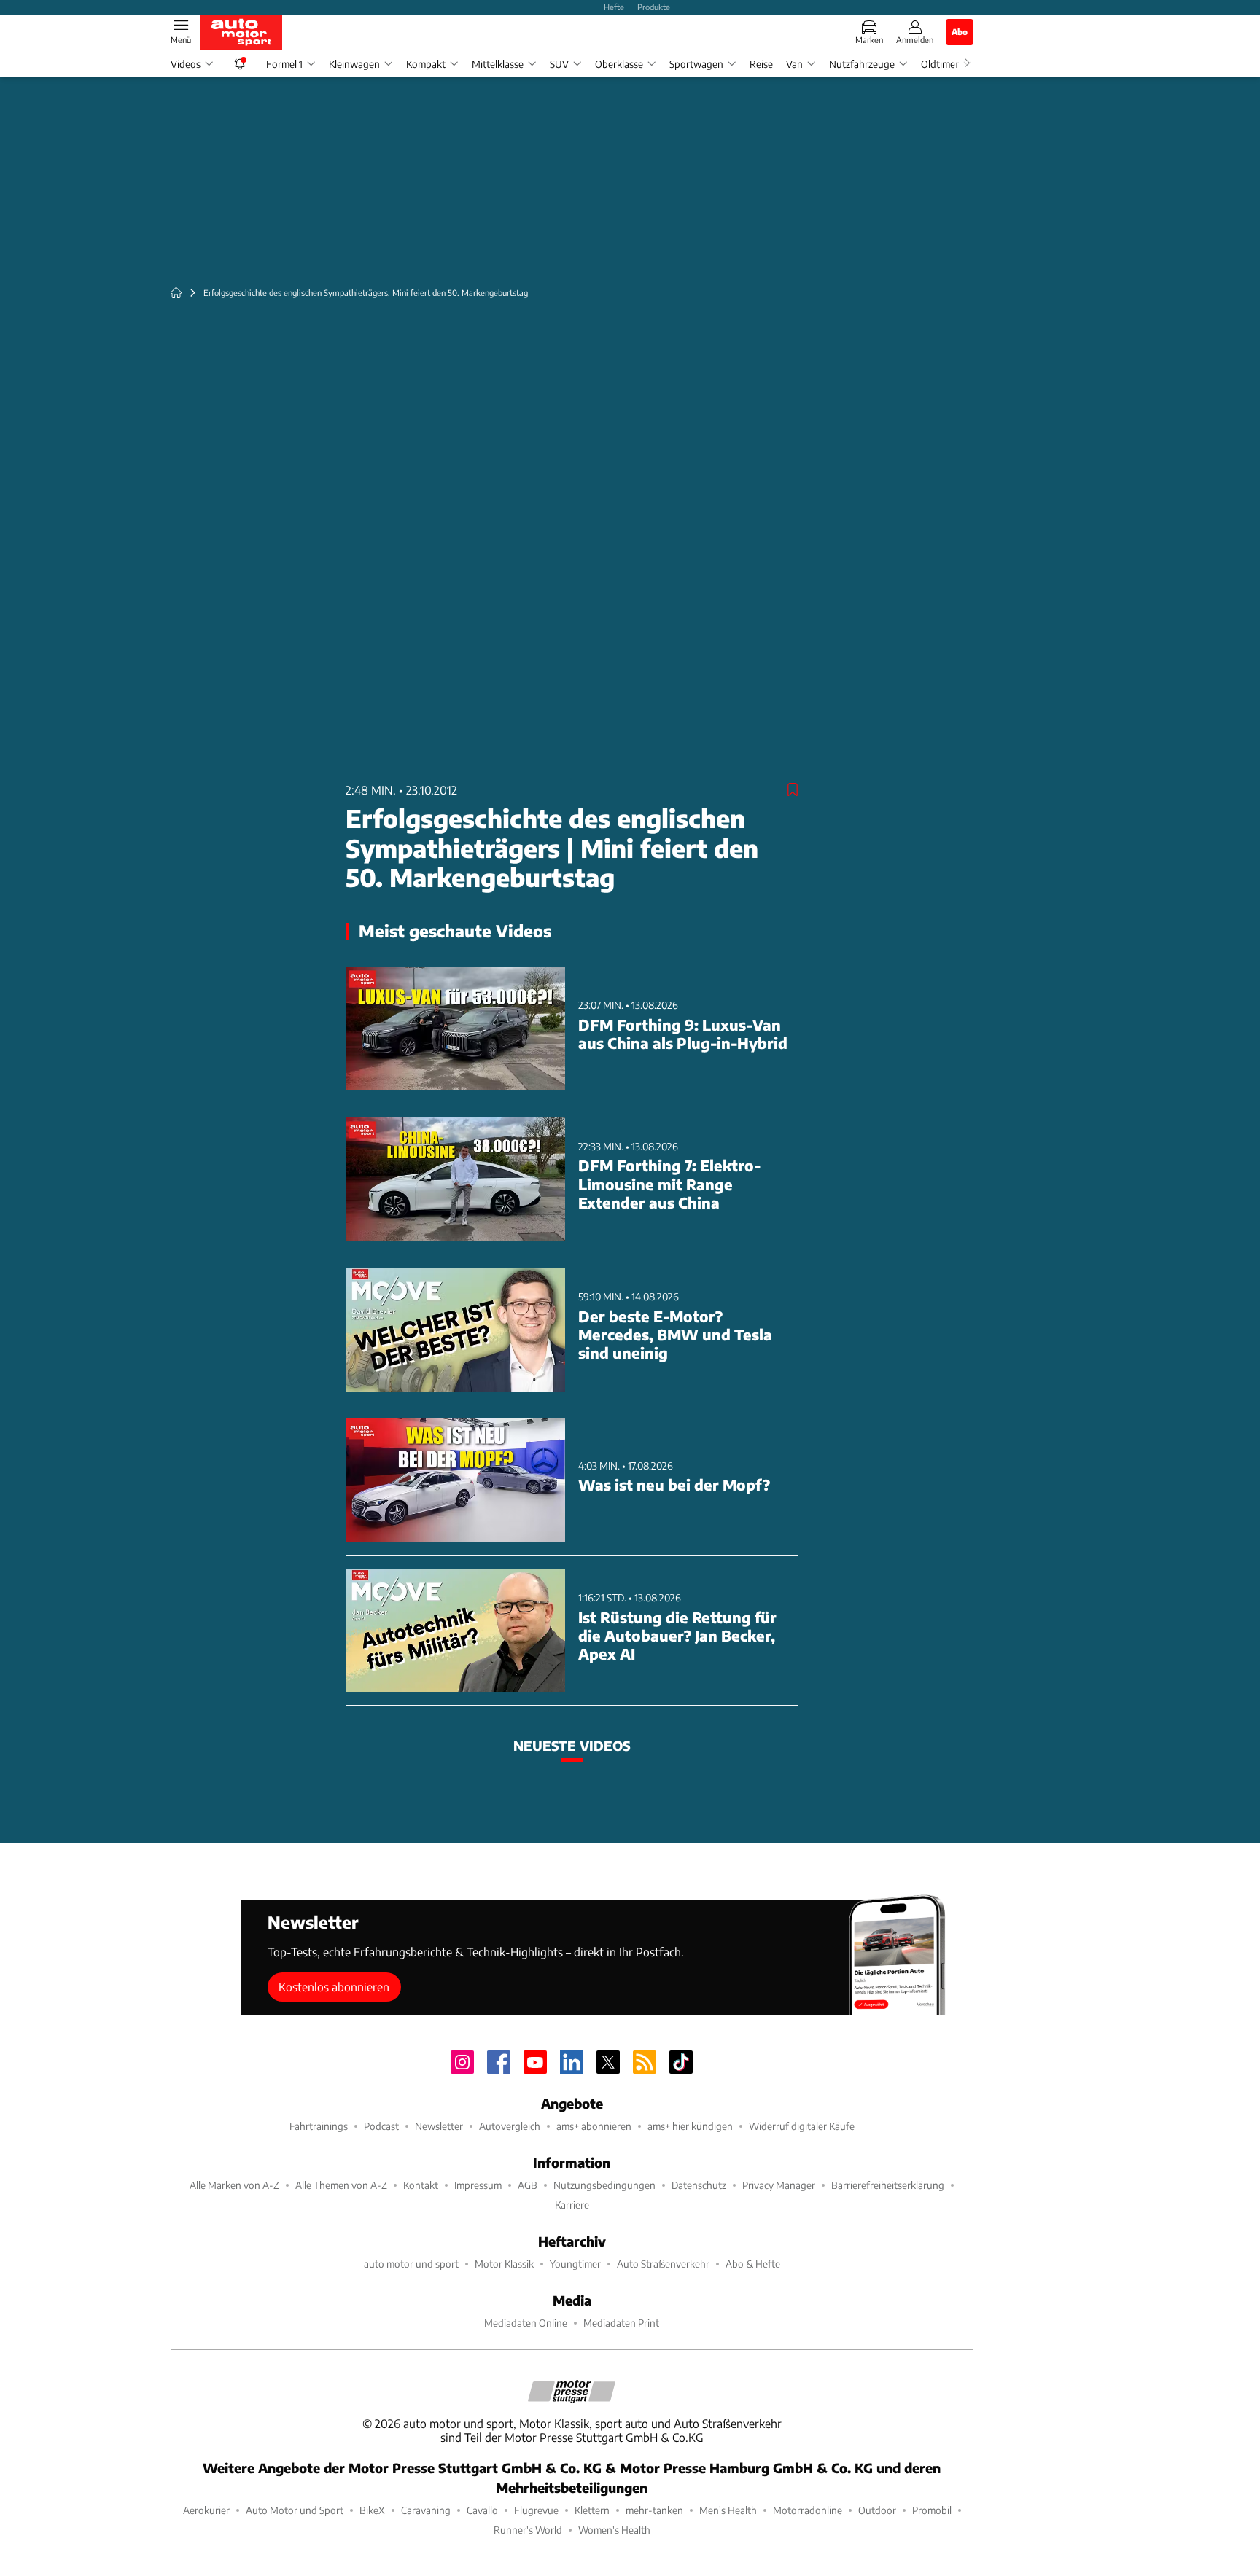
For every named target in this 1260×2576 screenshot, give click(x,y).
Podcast (381, 2126)
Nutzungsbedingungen (604, 2185)
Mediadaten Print (621, 2323)
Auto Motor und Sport (295, 2510)
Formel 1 (284, 64)
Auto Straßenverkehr (663, 2264)
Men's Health (728, 2510)
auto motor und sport (411, 2264)
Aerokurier (206, 2510)
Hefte (614, 7)
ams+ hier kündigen (690, 2126)
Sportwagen (696, 64)
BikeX (372, 2510)
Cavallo (482, 2510)
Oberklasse (619, 64)
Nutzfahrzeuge (862, 64)
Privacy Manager (779, 2185)
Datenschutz (699, 2185)
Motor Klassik (504, 2264)
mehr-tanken (654, 2510)
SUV (559, 64)
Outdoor (877, 2510)
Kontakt (421, 2185)
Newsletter (439, 2126)
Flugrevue (536, 2510)
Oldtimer (940, 64)
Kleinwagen (354, 64)
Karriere (572, 2205)
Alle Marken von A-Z (234, 2185)
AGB (528, 2185)
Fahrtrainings (319, 2126)
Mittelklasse (498, 64)
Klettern (592, 2510)
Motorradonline (808, 2510)
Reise (761, 64)
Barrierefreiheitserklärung (888, 2185)
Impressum (478, 2185)
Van (794, 64)
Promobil (932, 2510)
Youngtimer (575, 2264)
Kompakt (426, 64)
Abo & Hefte (753, 2264)
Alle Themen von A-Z (341, 2185)
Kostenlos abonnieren (334, 1987)
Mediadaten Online (526, 2323)
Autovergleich (510, 2126)
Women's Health (614, 2530)
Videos (186, 64)
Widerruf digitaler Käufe (802, 2126)
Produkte (654, 7)
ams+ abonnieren (594, 2126)
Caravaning (426, 2510)
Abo (960, 31)
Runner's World (528, 2530)
